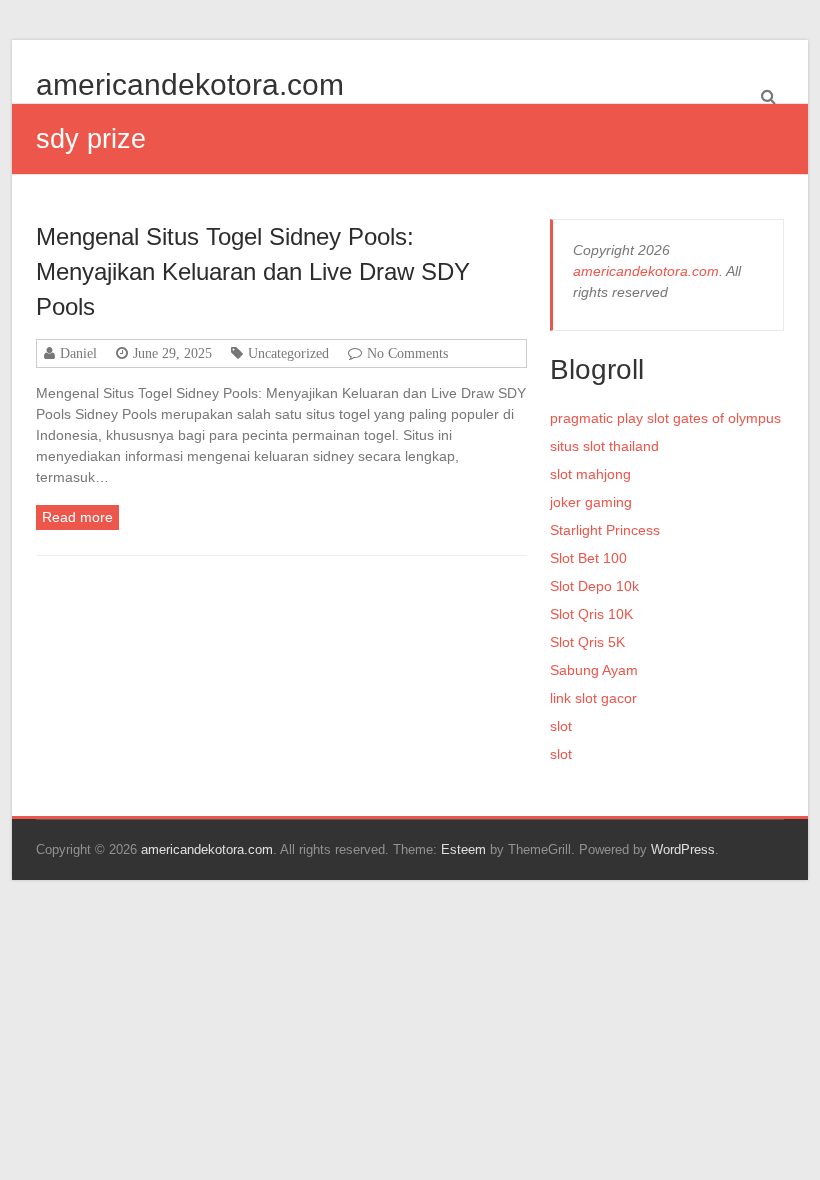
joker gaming (591, 502)
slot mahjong (590, 474)
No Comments (407, 353)
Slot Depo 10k (594, 586)
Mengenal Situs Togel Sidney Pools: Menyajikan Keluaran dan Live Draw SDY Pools (253, 271)
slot (561, 726)
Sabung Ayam (594, 670)
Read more (77, 517)
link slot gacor (593, 698)
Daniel (78, 353)
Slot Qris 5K (587, 642)
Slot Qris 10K (591, 614)
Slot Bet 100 (588, 558)
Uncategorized (288, 353)
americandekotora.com (190, 84)
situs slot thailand (604, 446)
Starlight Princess (605, 530)
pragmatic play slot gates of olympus (665, 418)
